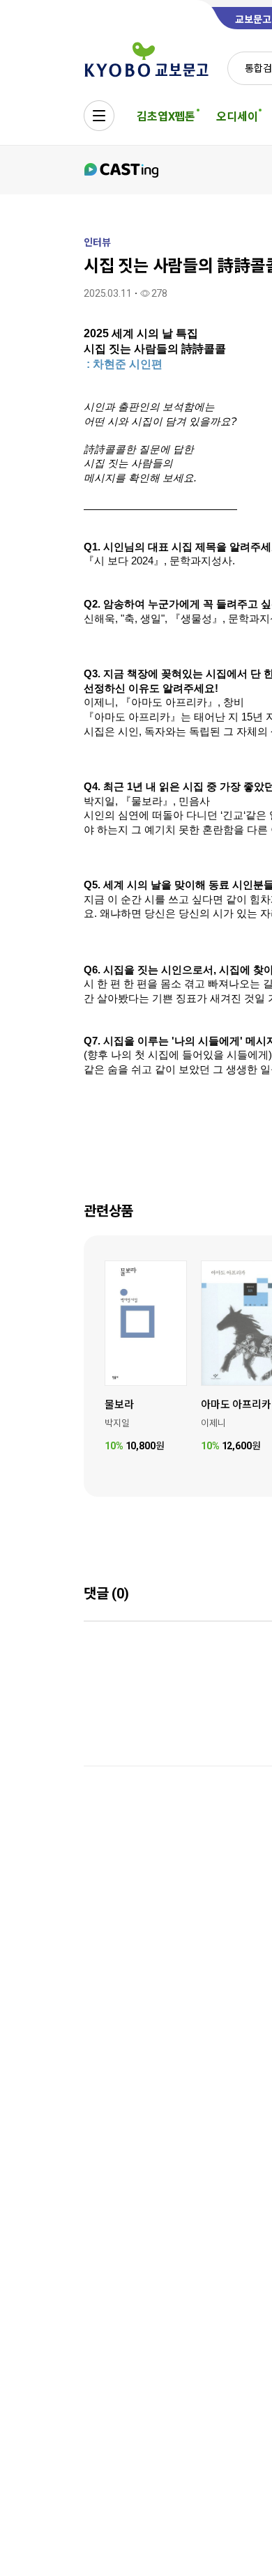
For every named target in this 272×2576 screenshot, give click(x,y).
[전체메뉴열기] (99, 116)
